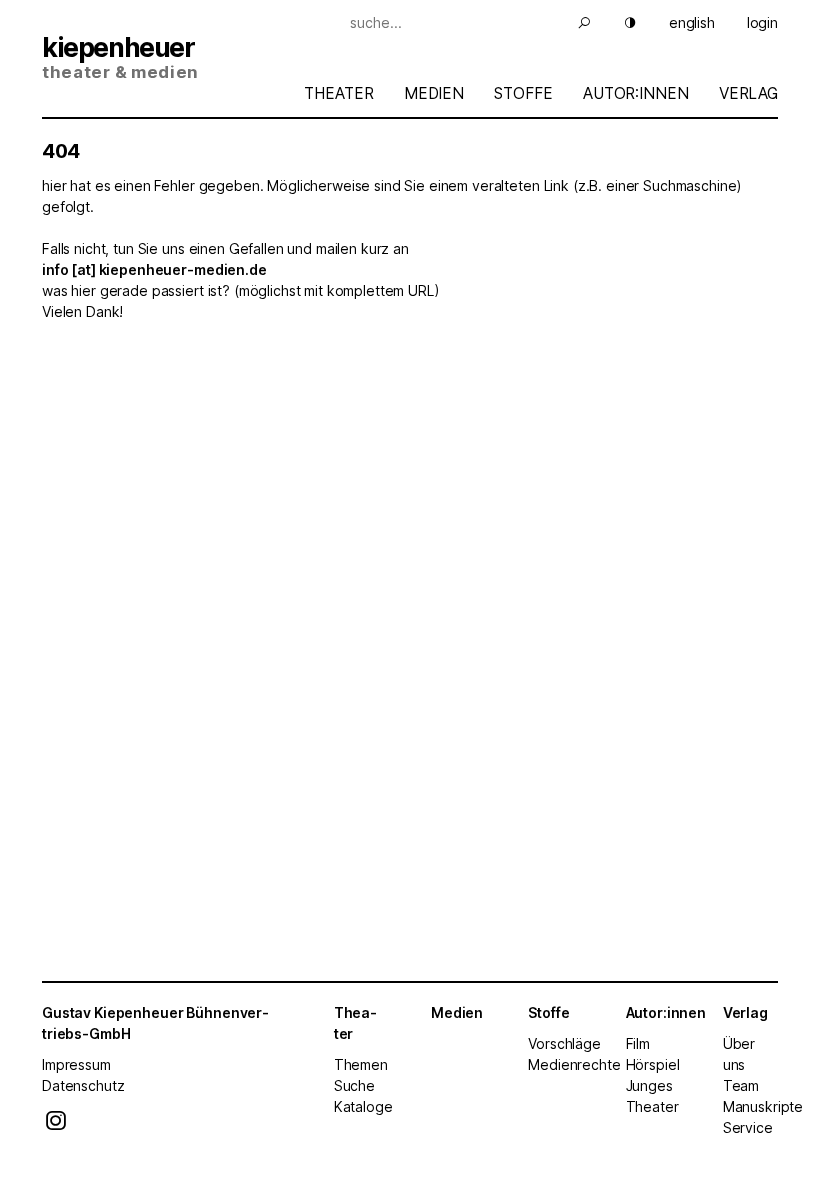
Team (741, 1085)
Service (748, 1127)
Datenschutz (83, 1085)
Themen (361, 1064)
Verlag (748, 93)
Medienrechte (574, 1064)
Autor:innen (635, 93)
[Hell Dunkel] (618, 22)
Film (638, 1043)
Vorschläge (564, 1043)
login (762, 22)
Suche (354, 1085)
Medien (434, 93)
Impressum (76, 1064)
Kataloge (363, 1106)
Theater (338, 93)
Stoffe (523, 93)
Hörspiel (653, 1064)
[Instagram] (56, 1125)
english (692, 22)
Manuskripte (763, 1106)
